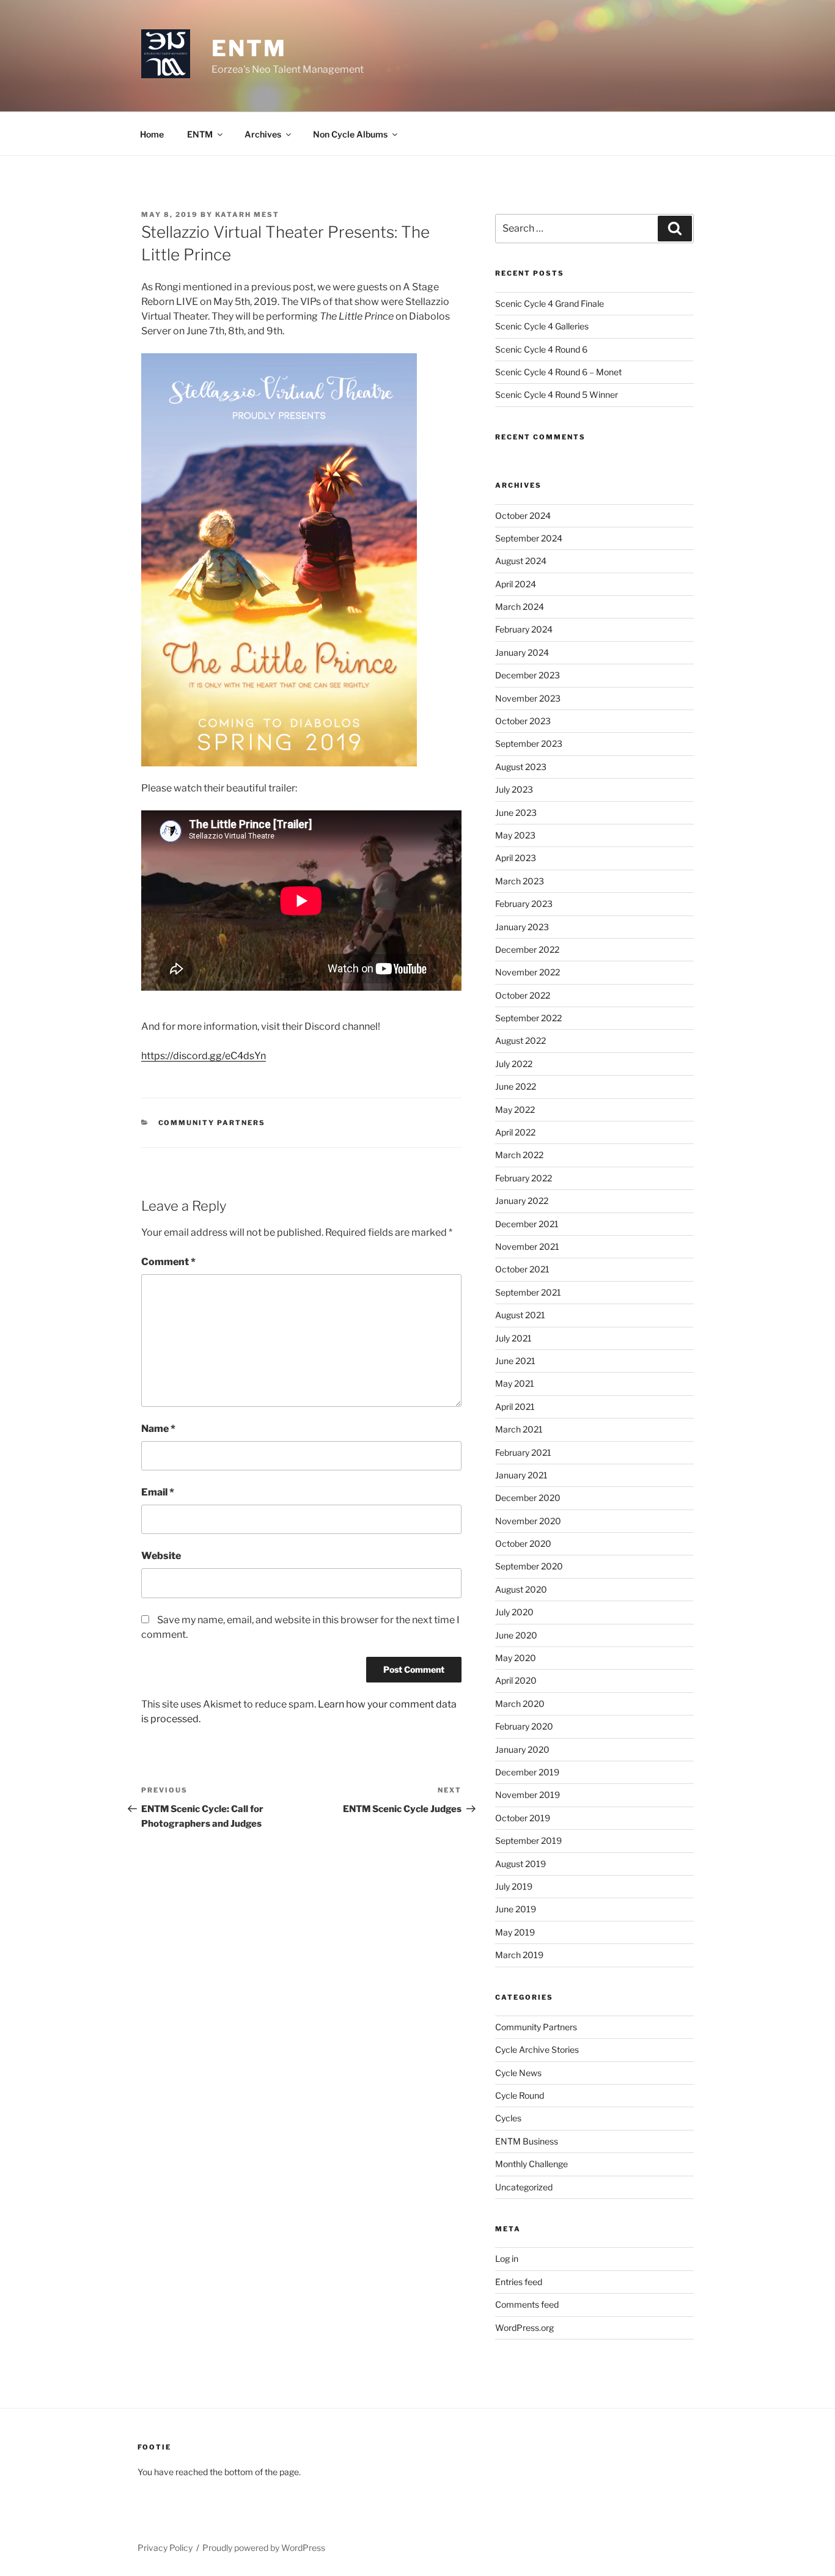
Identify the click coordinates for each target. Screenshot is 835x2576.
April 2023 (516, 858)
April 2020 (516, 1680)
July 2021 (513, 1338)
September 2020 (529, 1566)
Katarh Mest (247, 215)
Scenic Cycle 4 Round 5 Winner (557, 394)
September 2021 (528, 1292)
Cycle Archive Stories (537, 2049)
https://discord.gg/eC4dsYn (204, 1056)
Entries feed (519, 2282)
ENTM (249, 48)
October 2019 (523, 1818)
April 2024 (516, 584)
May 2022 (515, 1110)
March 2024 (520, 607)
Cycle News (518, 2073)
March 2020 (520, 1704)
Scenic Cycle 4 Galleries (542, 326)
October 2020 (523, 1543)
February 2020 (524, 1726)
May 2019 (515, 1932)
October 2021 (522, 1269)
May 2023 (515, 835)
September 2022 (528, 1018)
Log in (507, 2259)
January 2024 (522, 652)
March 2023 (520, 881)
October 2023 (523, 721)
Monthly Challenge (532, 2164)
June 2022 (516, 1086)
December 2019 (527, 1772)
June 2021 (515, 1361)
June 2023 (516, 813)
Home (152, 134)
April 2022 (515, 1132)
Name (158, 1429)
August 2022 (520, 1040)
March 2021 (519, 1429)
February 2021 (523, 1452)
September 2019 (528, 1840)
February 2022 (524, 1178)
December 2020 (528, 1498)
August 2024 (521, 561)
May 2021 (515, 1383)
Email (158, 1492)
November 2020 (528, 1521)
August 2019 (520, 1864)
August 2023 (521, 767)
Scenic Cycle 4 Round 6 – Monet (558, 372)
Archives (263, 134)
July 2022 (514, 1064)
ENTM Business (527, 2141)
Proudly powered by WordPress (264, 2548)
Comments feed (527, 2304)
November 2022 (528, 972)
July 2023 (514, 789)
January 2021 (521, 1475)
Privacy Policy (165, 2548)
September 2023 (529, 743)
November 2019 (528, 1795)
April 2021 (515, 1407)
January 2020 (522, 1749)
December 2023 (528, 675)
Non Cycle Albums (350, 134)
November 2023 (528, 698)
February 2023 (524, 904)
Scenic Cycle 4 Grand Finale (550, 303)
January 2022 (522, 1201)
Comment (168, 1262)
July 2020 (514, 1612)
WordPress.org (524, 2328)
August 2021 (520, 1315)
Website (161, 1556)
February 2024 (524, 629)
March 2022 (519, 1155)
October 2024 (523, 516)
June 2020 (516, 1635)
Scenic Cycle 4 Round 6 (541, 349)
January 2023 (522, 927)
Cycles (508, 2118)
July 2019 (514, 1886)
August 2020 (521, 1589)
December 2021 (527, 1224)
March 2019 (519, 1955)
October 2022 (523, 995)
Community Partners (212, 1123)
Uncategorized (524, 2187)
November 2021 (527, 1246)
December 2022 (527, 949)
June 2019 (516, 1909)
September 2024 (529, 538)
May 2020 (516, 1658)
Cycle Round (520, 2095)
